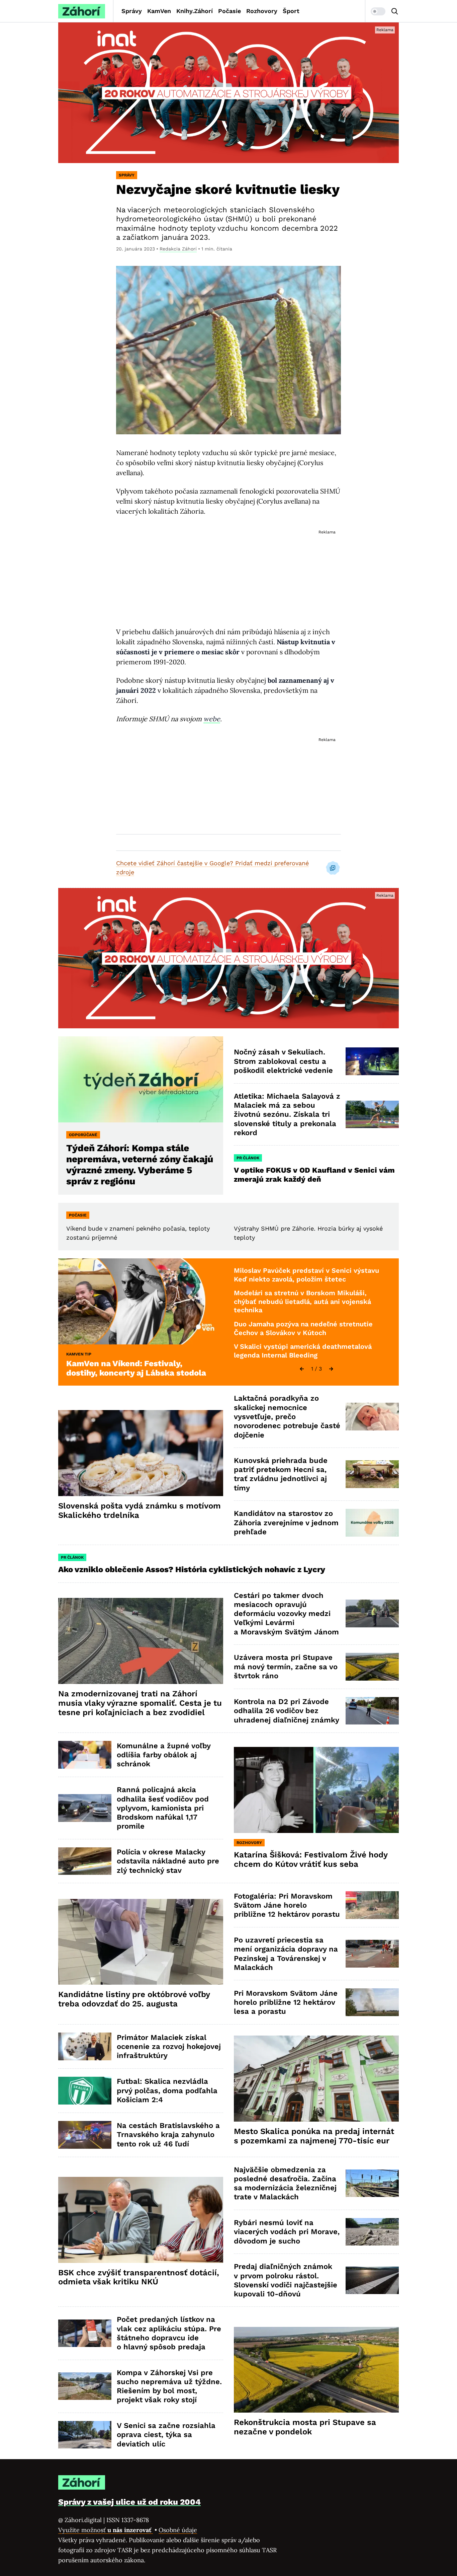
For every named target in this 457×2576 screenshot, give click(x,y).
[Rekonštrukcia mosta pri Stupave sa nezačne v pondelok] (316, 2370)
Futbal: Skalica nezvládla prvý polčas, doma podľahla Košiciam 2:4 (167, 2090)
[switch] (378, 11)
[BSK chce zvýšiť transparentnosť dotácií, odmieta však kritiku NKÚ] (141, 2220)
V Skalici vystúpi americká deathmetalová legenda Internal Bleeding (303, 1351)
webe (212, 719)
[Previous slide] (302, 1369)
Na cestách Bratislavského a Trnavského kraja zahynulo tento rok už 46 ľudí (168, 2135)
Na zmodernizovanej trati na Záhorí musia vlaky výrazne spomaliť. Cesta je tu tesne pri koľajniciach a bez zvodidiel (140, 1703)
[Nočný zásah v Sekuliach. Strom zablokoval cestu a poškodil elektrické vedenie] (372, 1061)
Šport (291, 11)
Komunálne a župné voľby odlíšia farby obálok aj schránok (164, 1755)
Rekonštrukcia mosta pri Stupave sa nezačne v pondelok (305, 2427)
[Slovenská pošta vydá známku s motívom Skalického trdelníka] (141, 1453)
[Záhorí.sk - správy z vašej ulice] (82, 11)
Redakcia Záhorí (178, 249)
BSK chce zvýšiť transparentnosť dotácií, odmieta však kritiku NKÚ (139, 2277)
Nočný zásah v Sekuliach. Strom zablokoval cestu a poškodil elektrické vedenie (283, 1061)
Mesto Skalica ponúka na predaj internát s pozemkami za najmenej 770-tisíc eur (314, 2136)
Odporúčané (83, 1135)
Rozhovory (262, 11)
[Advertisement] (229, 572)
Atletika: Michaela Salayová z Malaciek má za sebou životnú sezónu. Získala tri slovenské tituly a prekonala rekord (287, 1114)
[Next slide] (331, 1369)
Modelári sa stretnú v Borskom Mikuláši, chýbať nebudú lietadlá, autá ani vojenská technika (302, 1301)
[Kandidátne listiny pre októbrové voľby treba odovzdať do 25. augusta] (141, 1942)
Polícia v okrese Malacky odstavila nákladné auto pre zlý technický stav (168, 1861)
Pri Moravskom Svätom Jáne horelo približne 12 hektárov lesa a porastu (286, 2002)
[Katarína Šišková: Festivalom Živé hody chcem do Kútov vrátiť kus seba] (316, 1790)
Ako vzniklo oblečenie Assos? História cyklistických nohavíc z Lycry (192, 1569)
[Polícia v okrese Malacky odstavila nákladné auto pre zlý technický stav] (85, 1861)
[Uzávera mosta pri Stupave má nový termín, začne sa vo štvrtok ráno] (372, 1667)
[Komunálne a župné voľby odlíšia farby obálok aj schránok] (85, 1755)
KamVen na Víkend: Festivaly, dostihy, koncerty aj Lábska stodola (136, 1368)
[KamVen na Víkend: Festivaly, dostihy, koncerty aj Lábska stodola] (141, 1301)
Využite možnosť (106, 2530)
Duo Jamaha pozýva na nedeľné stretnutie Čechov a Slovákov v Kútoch (303, 1328)
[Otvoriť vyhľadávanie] (395, 11)
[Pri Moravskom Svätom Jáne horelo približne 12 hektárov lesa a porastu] (372, 2002)
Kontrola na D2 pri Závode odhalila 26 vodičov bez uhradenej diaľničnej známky (287, 1711)
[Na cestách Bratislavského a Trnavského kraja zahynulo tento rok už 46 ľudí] (85, 2135)
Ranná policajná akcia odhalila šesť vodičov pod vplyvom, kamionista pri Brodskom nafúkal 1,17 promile (163, 1808)
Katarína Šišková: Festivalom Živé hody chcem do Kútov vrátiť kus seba (311, 1859)
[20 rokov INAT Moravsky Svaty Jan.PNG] (229, 93)
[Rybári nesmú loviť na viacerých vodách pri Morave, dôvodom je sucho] (372, 2232)
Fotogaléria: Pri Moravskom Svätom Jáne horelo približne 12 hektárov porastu (287, 1905)
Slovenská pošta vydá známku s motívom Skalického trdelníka (140, 1511)
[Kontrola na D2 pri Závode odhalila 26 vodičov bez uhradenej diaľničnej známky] (372, 1711)
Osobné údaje (178, 2530)
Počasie (230, 11)
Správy (132, 11)
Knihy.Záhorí (195, 11)
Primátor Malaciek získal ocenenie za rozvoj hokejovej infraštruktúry (169, 2047)
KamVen (159, 11)
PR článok (248, 1158)
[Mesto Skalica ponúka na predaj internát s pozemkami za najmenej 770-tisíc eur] (316, 2079)
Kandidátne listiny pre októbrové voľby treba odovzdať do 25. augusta (134, 1999)
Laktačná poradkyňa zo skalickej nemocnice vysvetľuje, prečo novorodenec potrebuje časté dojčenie (287, 1416)
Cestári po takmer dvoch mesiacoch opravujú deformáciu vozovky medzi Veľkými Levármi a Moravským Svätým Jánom (286, 1614)
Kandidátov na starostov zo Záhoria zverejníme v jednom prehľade (286, 1523)
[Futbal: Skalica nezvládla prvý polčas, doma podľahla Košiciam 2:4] (85, 2091)
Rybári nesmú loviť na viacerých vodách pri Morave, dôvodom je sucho (287, 2232)
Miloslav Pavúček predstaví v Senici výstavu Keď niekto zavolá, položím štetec (306, 1275)
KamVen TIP (79, 1354)
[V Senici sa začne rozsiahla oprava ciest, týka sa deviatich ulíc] (85, 2435)
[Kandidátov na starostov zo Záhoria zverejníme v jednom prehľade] (372, 1523)
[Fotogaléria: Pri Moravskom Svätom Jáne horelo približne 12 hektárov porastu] (372, 1905)
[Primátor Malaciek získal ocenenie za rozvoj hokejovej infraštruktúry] (85, 2046)
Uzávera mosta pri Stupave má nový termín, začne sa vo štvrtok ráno (286, 1667)
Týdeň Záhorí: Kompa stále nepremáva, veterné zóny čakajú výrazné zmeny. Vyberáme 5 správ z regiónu (140, 1165)
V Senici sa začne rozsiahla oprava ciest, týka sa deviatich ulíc (166, 2435)
